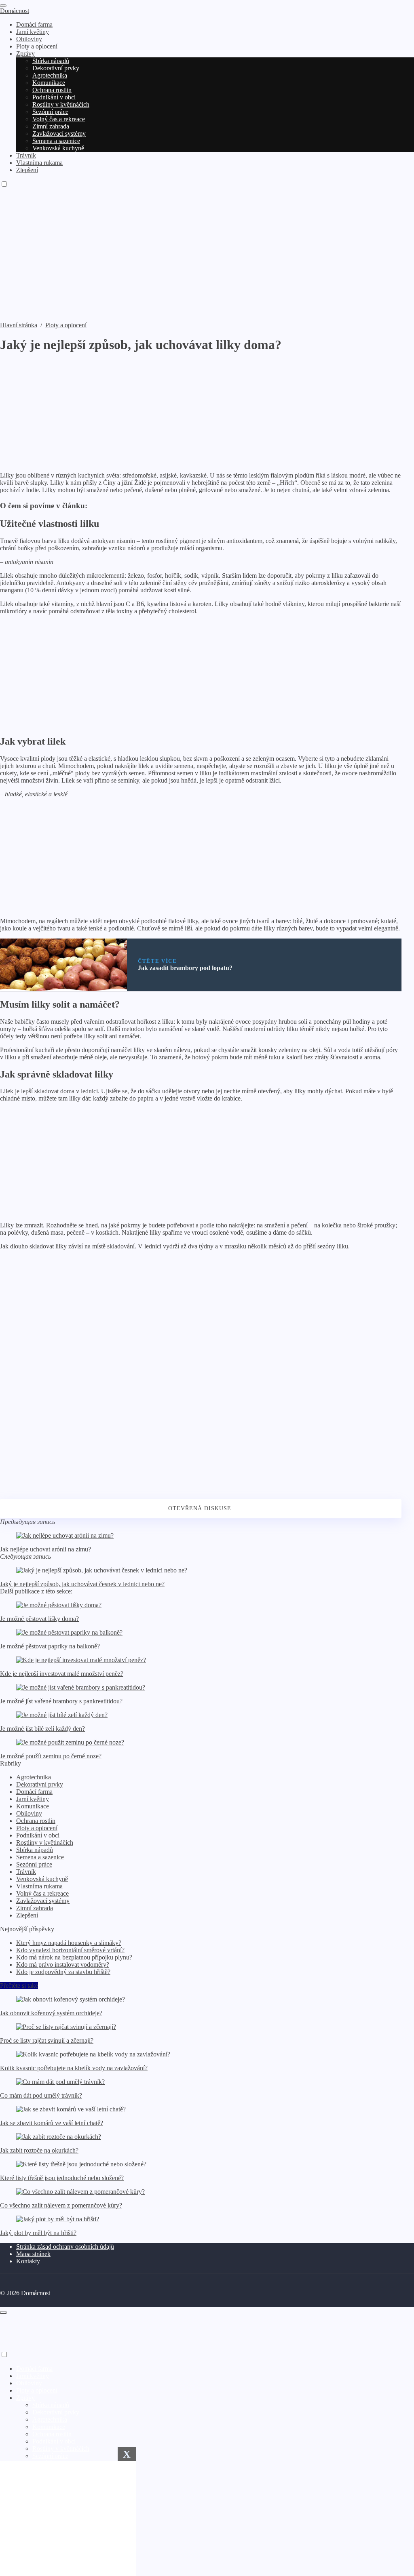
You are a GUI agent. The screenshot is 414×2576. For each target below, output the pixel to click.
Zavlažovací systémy (43, 1901)
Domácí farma (34, 1792)
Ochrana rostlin (36, 1821)
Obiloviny (29, 1813)
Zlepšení (27, 1915)
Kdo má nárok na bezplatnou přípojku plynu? (74, 1957)
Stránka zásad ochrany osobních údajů (65, 2247)
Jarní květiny (33, 1799)
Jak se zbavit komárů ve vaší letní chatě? (52, 2123)
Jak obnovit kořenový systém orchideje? (51, 2013)
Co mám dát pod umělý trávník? (41, 2095)
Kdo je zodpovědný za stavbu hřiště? (63, 1972)
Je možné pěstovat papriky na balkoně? (50, 1646)
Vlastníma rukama (39, 1886)
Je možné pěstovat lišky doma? (39, 1619)
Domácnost (15, 11)
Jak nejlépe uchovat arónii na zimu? (45, 1549)
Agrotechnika (34, 1777)
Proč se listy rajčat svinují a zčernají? (47, 2040)
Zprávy (25, 2398)
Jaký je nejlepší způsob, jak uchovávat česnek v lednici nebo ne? (82, 1584)
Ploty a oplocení (37, 1828)
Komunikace (33, 1806)
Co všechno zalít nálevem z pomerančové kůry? (61, 2205)
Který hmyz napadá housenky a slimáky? (69, 1943)
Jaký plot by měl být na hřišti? (38, 2233)
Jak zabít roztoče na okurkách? (39, 2150)
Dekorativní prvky (40, 1784)
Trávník (26, 1872)
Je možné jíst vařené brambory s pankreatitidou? (61, 1701)
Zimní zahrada (35, 1908)
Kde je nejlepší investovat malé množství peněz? (62, 1674)
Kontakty (28, 2261)
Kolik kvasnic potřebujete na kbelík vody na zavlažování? (74, 2068)
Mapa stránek (33, 2254)
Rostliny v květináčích (45, 1843)
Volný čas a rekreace (42, 1893)
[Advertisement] (207, 261)
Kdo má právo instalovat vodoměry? (63, 1965)
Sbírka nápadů (35, 1850)
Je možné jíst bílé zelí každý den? (42, 1729)
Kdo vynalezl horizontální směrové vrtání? (70, 1950)
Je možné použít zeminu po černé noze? (51, 1756)
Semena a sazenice (40, 1857)
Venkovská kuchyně (42, 1879)
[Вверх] (3, 2313)
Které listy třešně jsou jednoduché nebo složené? (62, 2178)
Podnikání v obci (38, 1835)
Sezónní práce (34, 1864)
